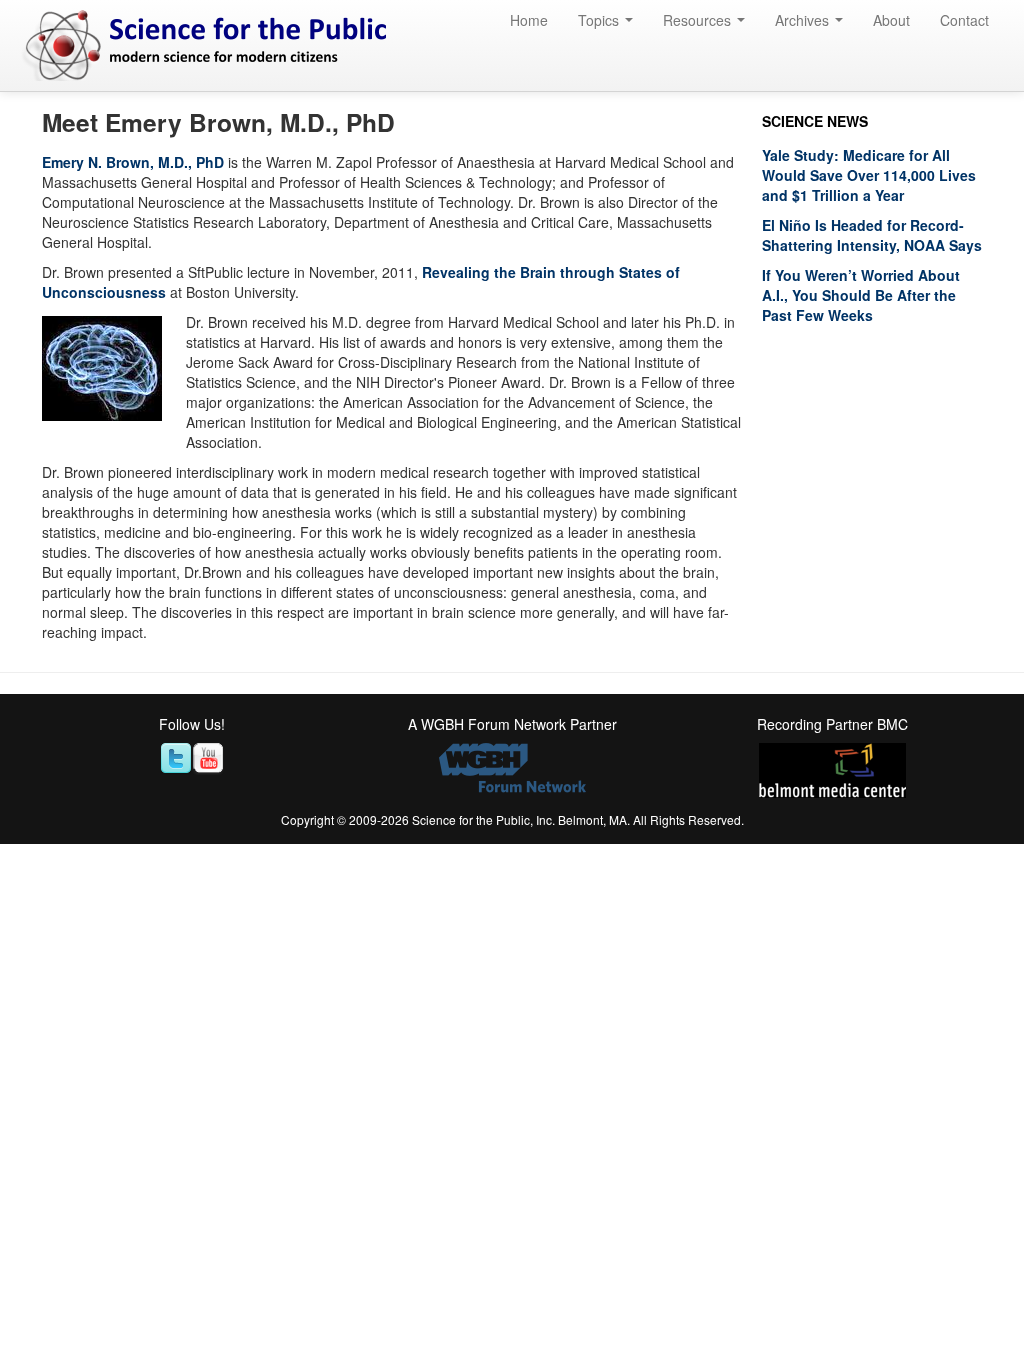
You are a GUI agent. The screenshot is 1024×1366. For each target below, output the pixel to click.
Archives (804, 20)
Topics (600, 20)
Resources (699, 20)
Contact (964, 20)
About (891, 20)
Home (529, 20)
